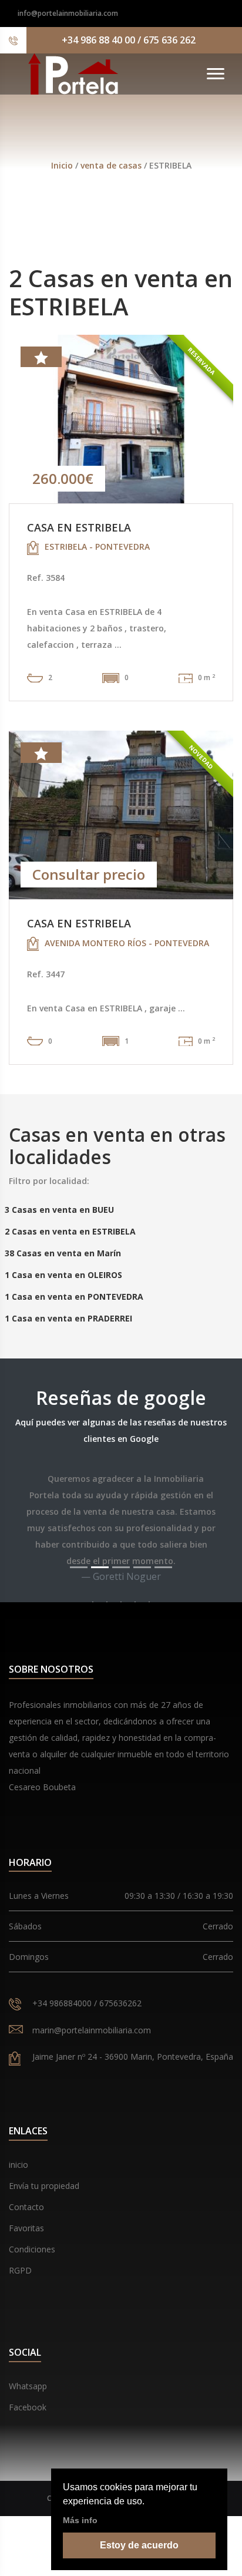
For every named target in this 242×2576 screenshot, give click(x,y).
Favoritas (26, 2228)
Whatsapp (28, 2386)
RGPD (20, 2270)
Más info (80, 2520)
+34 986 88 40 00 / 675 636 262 (129, 40)
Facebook (28, 2407)
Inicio (62, 165)
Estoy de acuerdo (139, 2545)
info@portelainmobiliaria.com (68, 13)
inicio (19, 2165)
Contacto (26, 2207)
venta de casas (112, 165)
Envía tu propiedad (44, 2186)
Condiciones (32, 2249)
